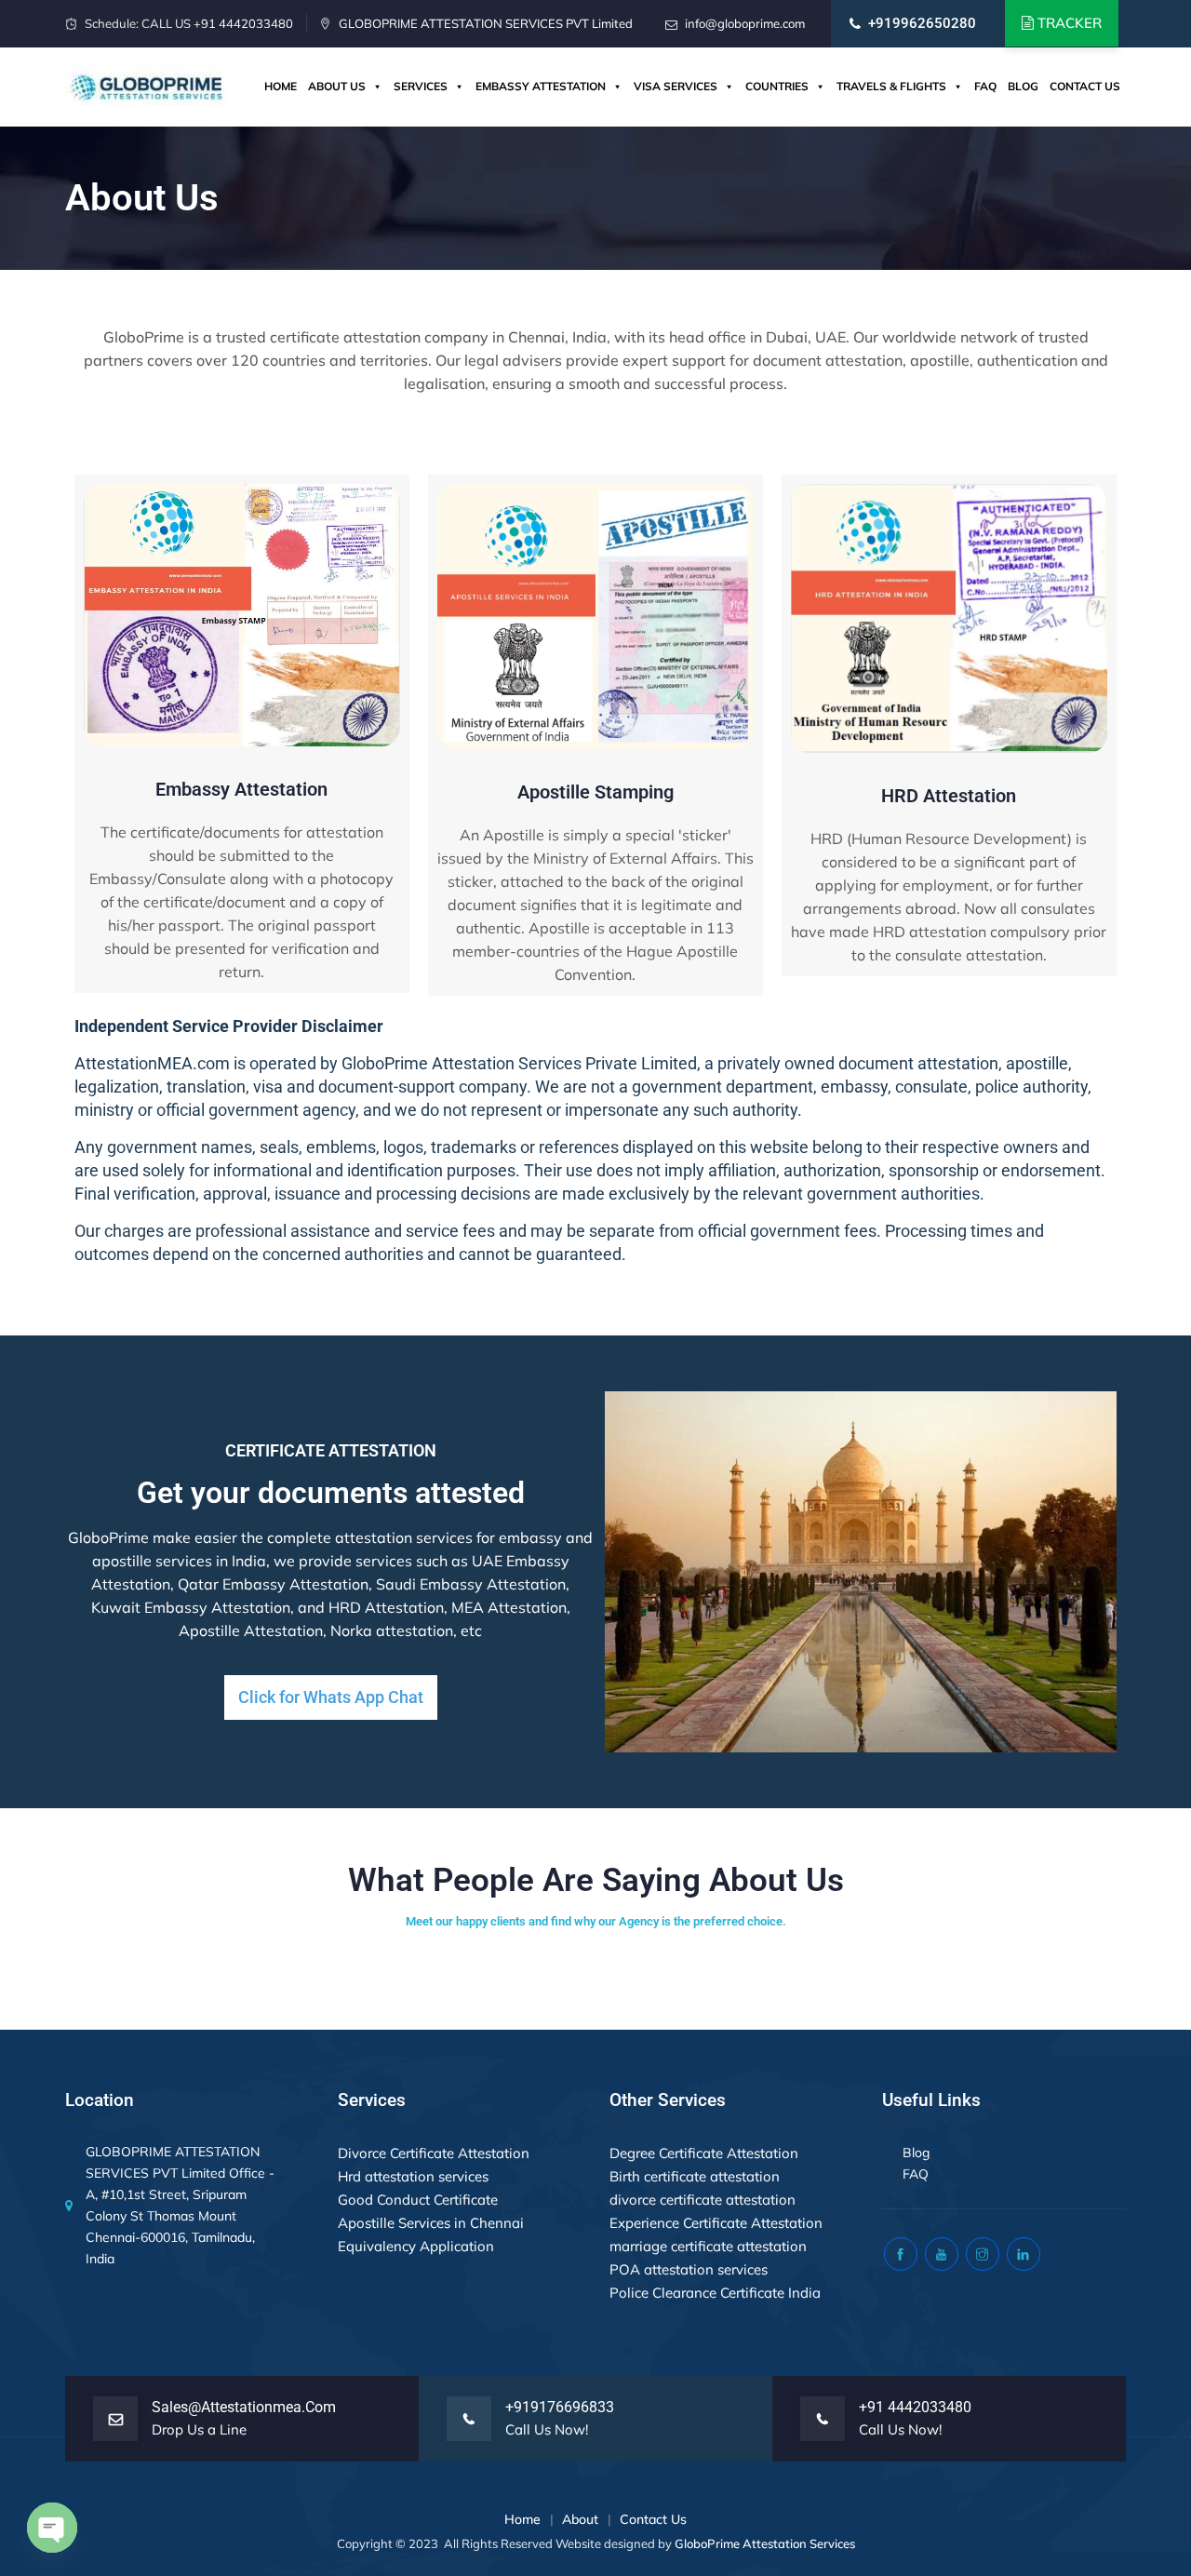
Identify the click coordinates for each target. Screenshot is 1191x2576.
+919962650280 (922, 23)
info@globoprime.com (745, 23)
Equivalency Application (416, 2246)
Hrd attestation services (413, 2176)
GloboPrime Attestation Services (765, 2543)
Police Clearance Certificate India (715, 2293)
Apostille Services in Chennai (431, 2223)
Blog (1023, 86)
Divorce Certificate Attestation (434, 2153)
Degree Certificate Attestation (704, 2153)
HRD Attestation (949, 796)
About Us (337, 86)
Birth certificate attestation (695, 2176)
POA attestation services (689, 2269)
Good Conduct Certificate (418, 2200)
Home (281, 86)
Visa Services (676, 86)
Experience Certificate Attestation (716, 2223)
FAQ (985, 86)
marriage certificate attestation (708, 2246)
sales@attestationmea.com (244, 2407)
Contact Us (1085, 86)
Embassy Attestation (541, 86)
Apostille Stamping (595, 792)
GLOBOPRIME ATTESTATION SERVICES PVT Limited (486, 23)
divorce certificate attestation (703, 2200)
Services (421, 86)
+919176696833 (560, 2407)
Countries (777, 86)
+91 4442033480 (243, 23)
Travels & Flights (891, 86)
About (580, 2519)
